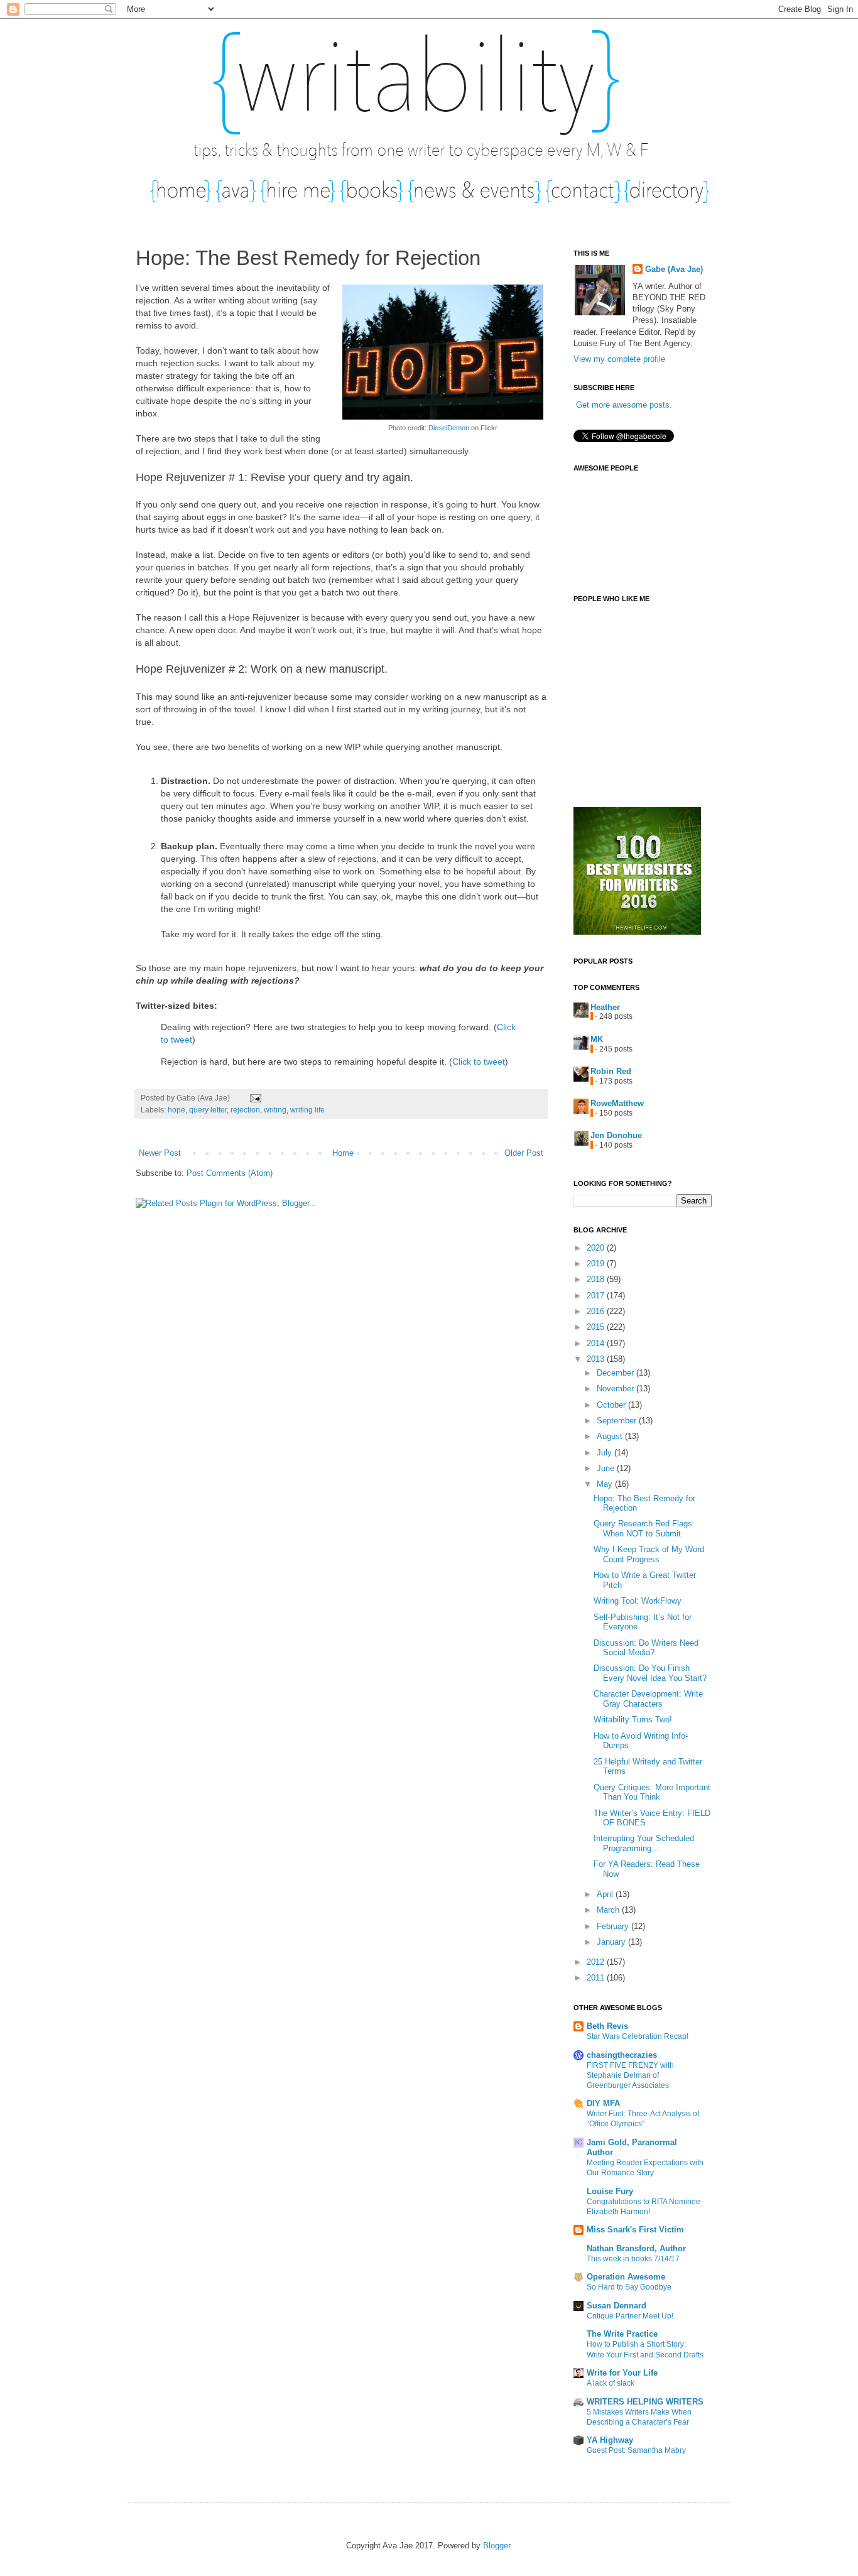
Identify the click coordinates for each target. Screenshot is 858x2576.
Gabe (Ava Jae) (674, 269)
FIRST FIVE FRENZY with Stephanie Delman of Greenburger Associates (630, 2075)
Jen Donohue (616, 1135)
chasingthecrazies (622, 2055)
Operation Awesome (626, 2277)
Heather (605, 1007)
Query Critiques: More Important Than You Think (652, 1792)
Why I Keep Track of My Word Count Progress (649, 1554)
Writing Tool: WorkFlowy (638, 1601)
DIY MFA (603, 2103)
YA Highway (610, 2440)
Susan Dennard (616, 2306)
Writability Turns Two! (633, 1720)
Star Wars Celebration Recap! (638, 2036)
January (612, 1942)
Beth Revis (607, 2026)
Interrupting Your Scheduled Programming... (644, 1843)
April (606, 1894)
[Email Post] (254, 1098)
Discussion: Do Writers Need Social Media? (646, 1648)
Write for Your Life (622, 2373)
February (614, 1926)
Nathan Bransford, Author (636, 2248)
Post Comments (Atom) (230, 1173)
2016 (597, 1311)
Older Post (524, 1153)
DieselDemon (449, 428)
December (616, 1373)
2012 (597, 1962)
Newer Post (160, 1153)
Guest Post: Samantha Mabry (636, 2450)
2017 (597, 1296)
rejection (245, 1110)
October (612, 1405)
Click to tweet (479, 1062)
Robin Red (611, 1071)
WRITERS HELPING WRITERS (645, 2402)
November (616, 1389)
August (611, 1436)
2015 (597, 1327)
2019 (597, 1264)
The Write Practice (622, 2334)
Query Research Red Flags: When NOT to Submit (644, 1529)
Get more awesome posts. (624, 405)
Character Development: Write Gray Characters (648, 1699)
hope (176, 1110)
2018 (597, 1279)
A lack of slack (611, 2383)
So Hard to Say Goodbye (629, 2287)
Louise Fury (610, 2191)
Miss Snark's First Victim (635, 2230)
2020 (597, 1248)
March (609, 1910)
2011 (597, 1978)
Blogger (497, 2546)
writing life (307, 1110)
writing (275, 1110)
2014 (597, 1343)
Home (343, 1153)
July (605, 1453)
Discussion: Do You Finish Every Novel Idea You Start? (650, 1673)
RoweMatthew (617, 1103)
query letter (208, 1110)
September (618, 1421)
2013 (597, 1359)
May (606, 1484)
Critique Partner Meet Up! (630, 2316)
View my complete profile (619, 359)
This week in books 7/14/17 (633, 2259)
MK (597, 1039)
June (607, 1468)
